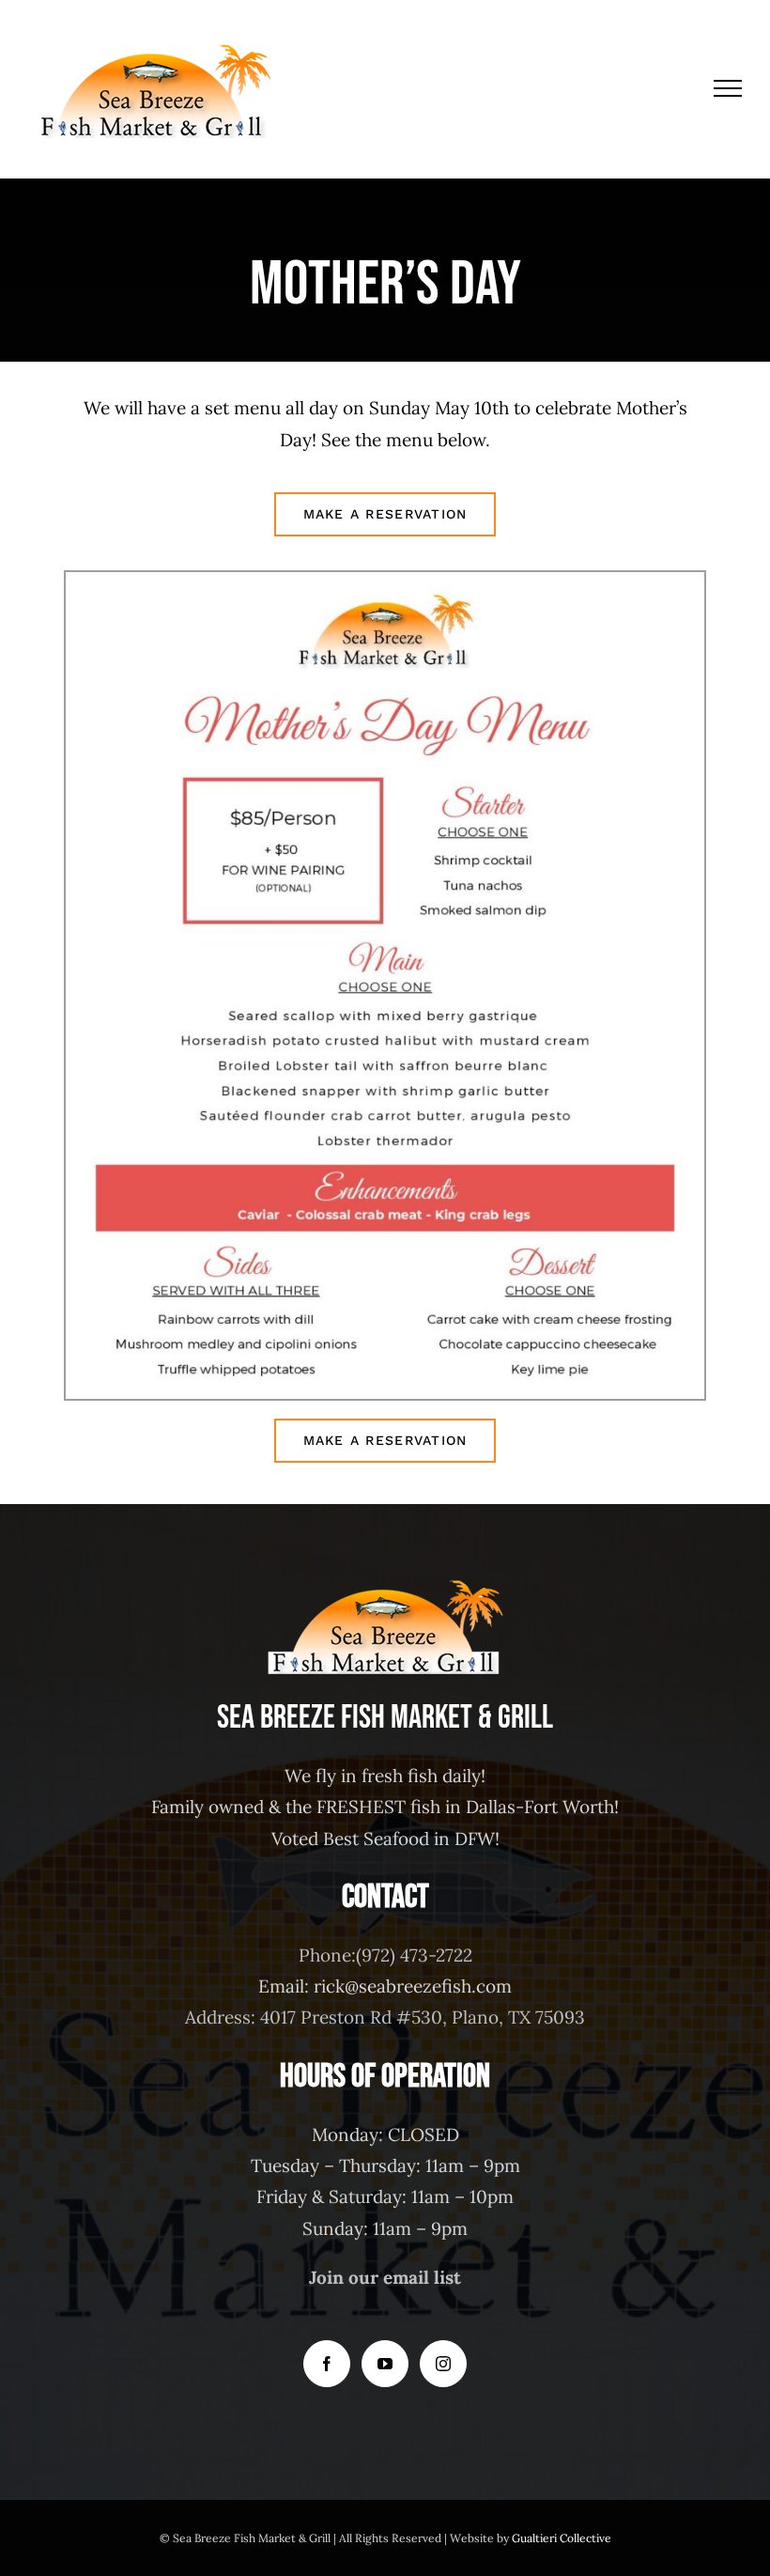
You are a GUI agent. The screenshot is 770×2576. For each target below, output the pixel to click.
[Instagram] (443, 2364)
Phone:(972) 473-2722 (385, 1955)
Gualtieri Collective (562, 2538)
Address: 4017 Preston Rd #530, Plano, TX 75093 (385, 2017)
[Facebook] (327, 2364)
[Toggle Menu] (728, 88)
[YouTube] (385, 2364)
